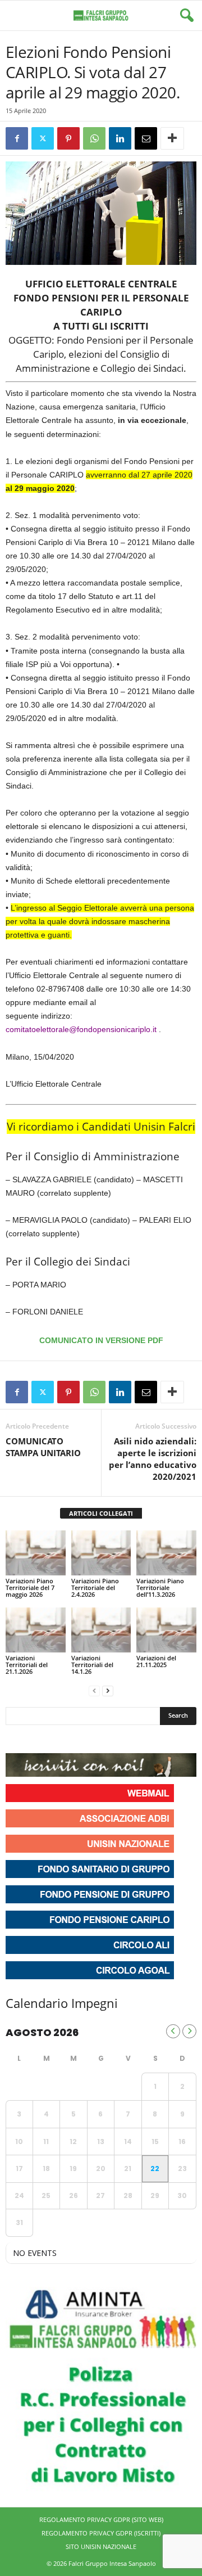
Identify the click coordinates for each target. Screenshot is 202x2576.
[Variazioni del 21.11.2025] (166, 1630)
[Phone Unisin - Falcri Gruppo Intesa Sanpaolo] (76, 1739)
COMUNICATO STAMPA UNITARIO (43, 1447)
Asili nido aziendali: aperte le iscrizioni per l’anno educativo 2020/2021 (153, 1459)
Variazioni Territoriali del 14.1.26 (92, 1665)
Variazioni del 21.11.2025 (156, 1661)
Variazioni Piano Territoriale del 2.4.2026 (95, 1588)
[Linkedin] (120, 138)
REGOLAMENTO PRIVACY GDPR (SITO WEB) (101, 2519)
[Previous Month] (173, 2031)
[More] (172, 138)
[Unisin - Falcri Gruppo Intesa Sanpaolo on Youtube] (56, 1739)
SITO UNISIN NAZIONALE (101, 2546)
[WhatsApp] (94, 138)
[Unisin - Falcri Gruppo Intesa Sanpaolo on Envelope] (97, 1739)
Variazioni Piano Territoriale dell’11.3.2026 (160, 1588)
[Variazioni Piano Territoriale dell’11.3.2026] (166, 1553)
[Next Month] (189, 2031)
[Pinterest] (68, 138)
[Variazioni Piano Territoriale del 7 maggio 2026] (36, 1553)
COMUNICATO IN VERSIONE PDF (101, 1340)
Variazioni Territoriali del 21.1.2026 (27, 1665)
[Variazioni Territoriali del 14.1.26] (101, 1630)
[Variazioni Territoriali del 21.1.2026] (36, 1630)
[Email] (146, 138)
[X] (43, 138)
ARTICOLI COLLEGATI (101, 1513)
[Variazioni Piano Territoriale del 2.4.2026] (101, 1553)
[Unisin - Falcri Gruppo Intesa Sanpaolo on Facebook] (16, 1739)
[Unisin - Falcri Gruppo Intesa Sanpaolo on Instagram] (36, 1739)
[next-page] (108, 1690)
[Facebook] (17, 138)
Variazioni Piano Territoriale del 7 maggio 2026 (30, 1588)
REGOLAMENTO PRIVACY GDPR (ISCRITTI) (101, 2533)
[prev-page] (94, 1690)
